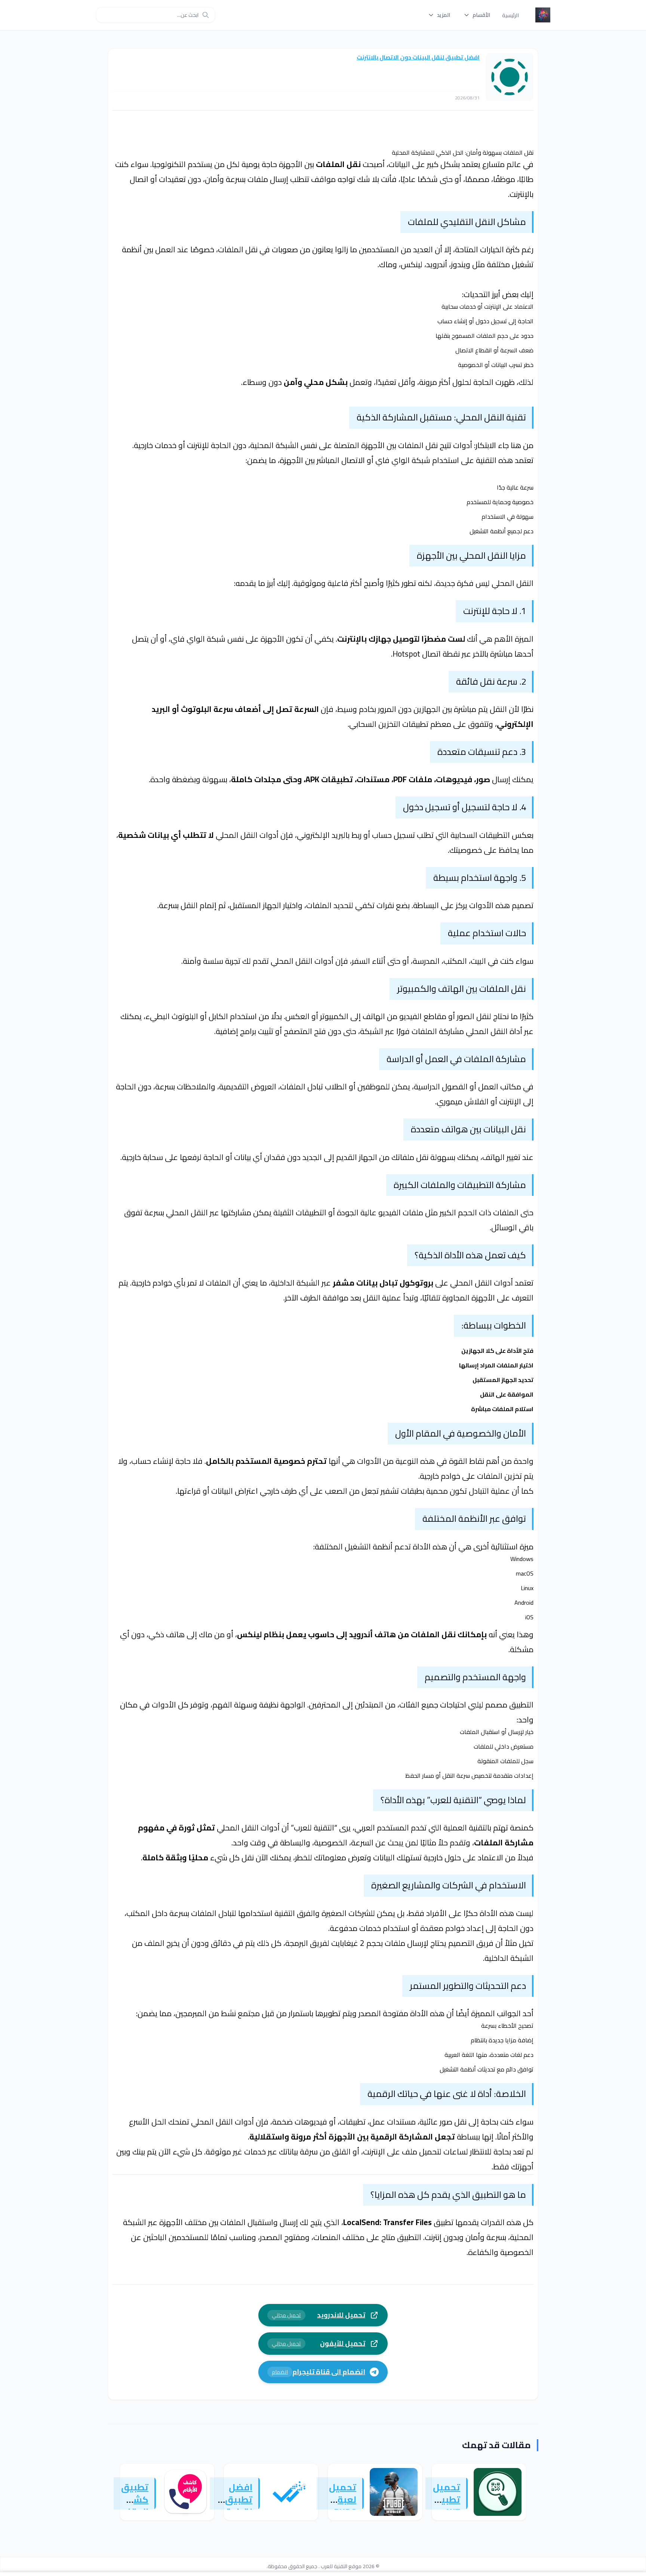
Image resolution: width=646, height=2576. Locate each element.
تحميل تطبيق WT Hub (447, 2506)
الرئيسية (510, 15)
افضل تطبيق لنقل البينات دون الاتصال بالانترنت (418, 57)
